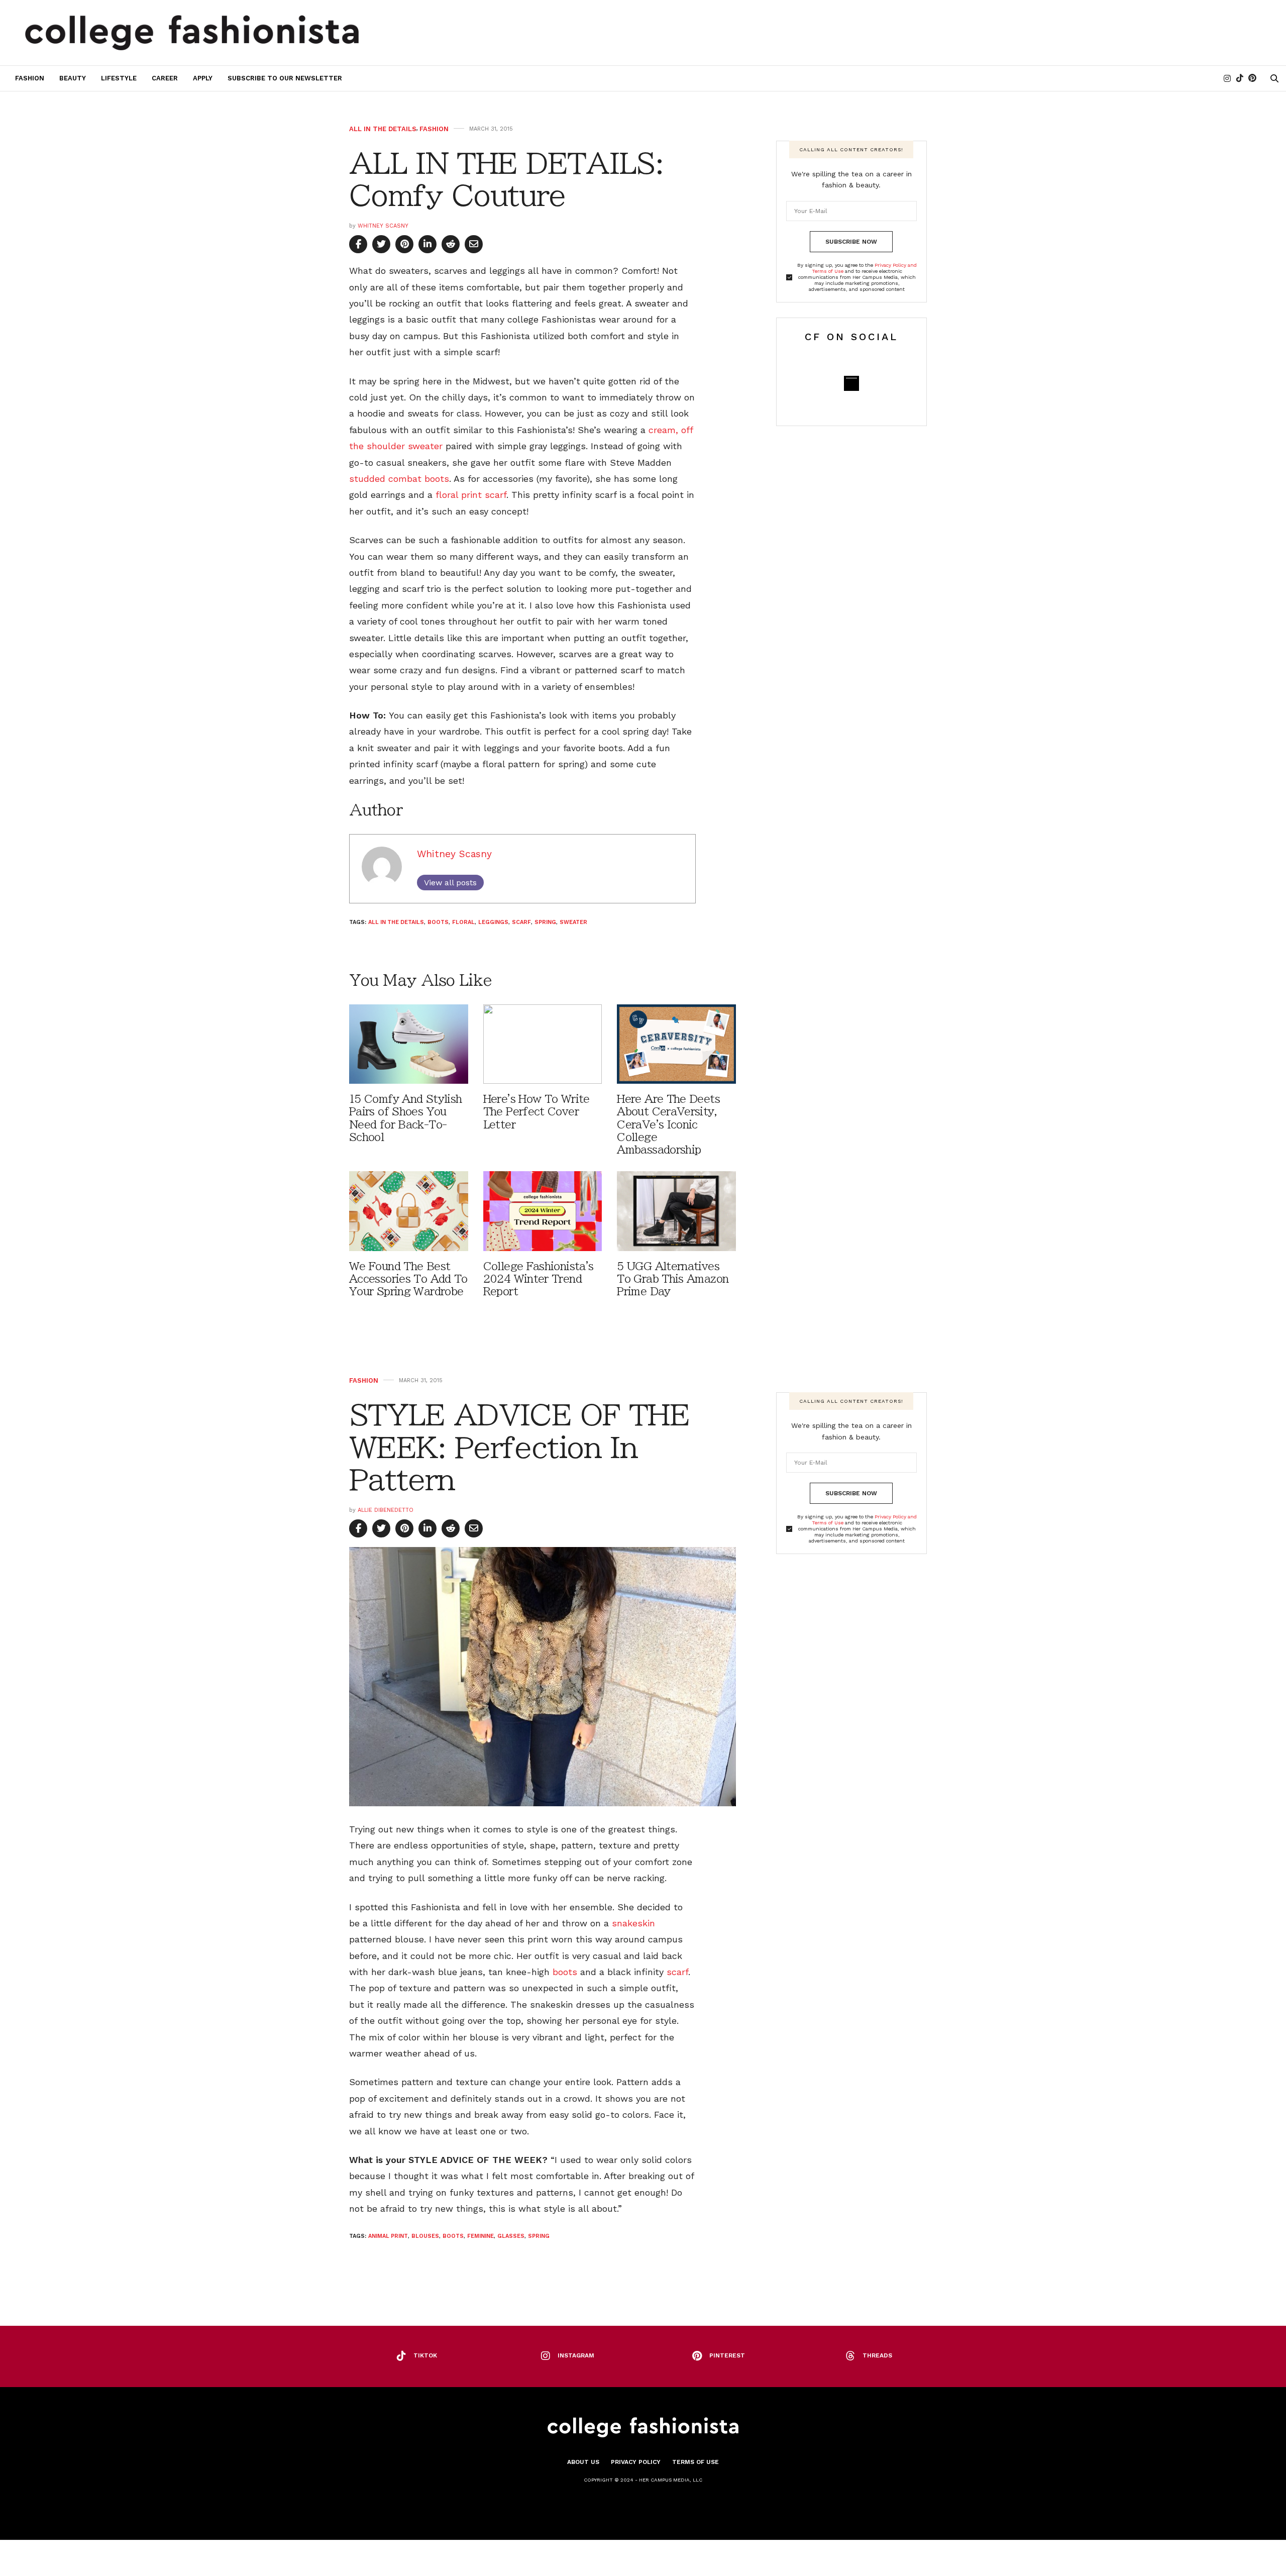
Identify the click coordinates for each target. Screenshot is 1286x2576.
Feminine (480, 2236)
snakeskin (633, 1923)
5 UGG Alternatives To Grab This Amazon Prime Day (673, 1279)
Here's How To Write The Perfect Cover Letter (537, 1112)
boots (565, 1972)
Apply (203, 78)
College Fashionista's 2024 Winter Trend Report (539, 1279)
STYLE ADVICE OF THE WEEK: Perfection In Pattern (519, 1447)
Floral (463, 922)
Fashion (30, 78)
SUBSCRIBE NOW (851, 242)
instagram (576, 2355)
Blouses (425, 2236)
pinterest (727, 2355)
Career (165, 78)
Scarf (521, 922)
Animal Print (388, 2236)
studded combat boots (399, 479)
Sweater (573, 922)
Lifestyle (119, 78)
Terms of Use (695, 2462)
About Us (583, 2462)
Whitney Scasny (383, 226)
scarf (677, 1972)
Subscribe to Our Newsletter (285, 78)
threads (877, 2355)
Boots (438, 922)
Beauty (73, 78)
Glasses (511, 2236)
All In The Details (383, 129)
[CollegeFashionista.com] (192, 33)
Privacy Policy (636, 2462)
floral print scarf (471, 495)
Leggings (493, 922)
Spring (545, 922)
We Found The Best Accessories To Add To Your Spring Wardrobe (408, 1279)
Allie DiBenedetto (386, 1510)
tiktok (425, 2355)
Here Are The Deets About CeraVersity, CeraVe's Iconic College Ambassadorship (668, 1124)
